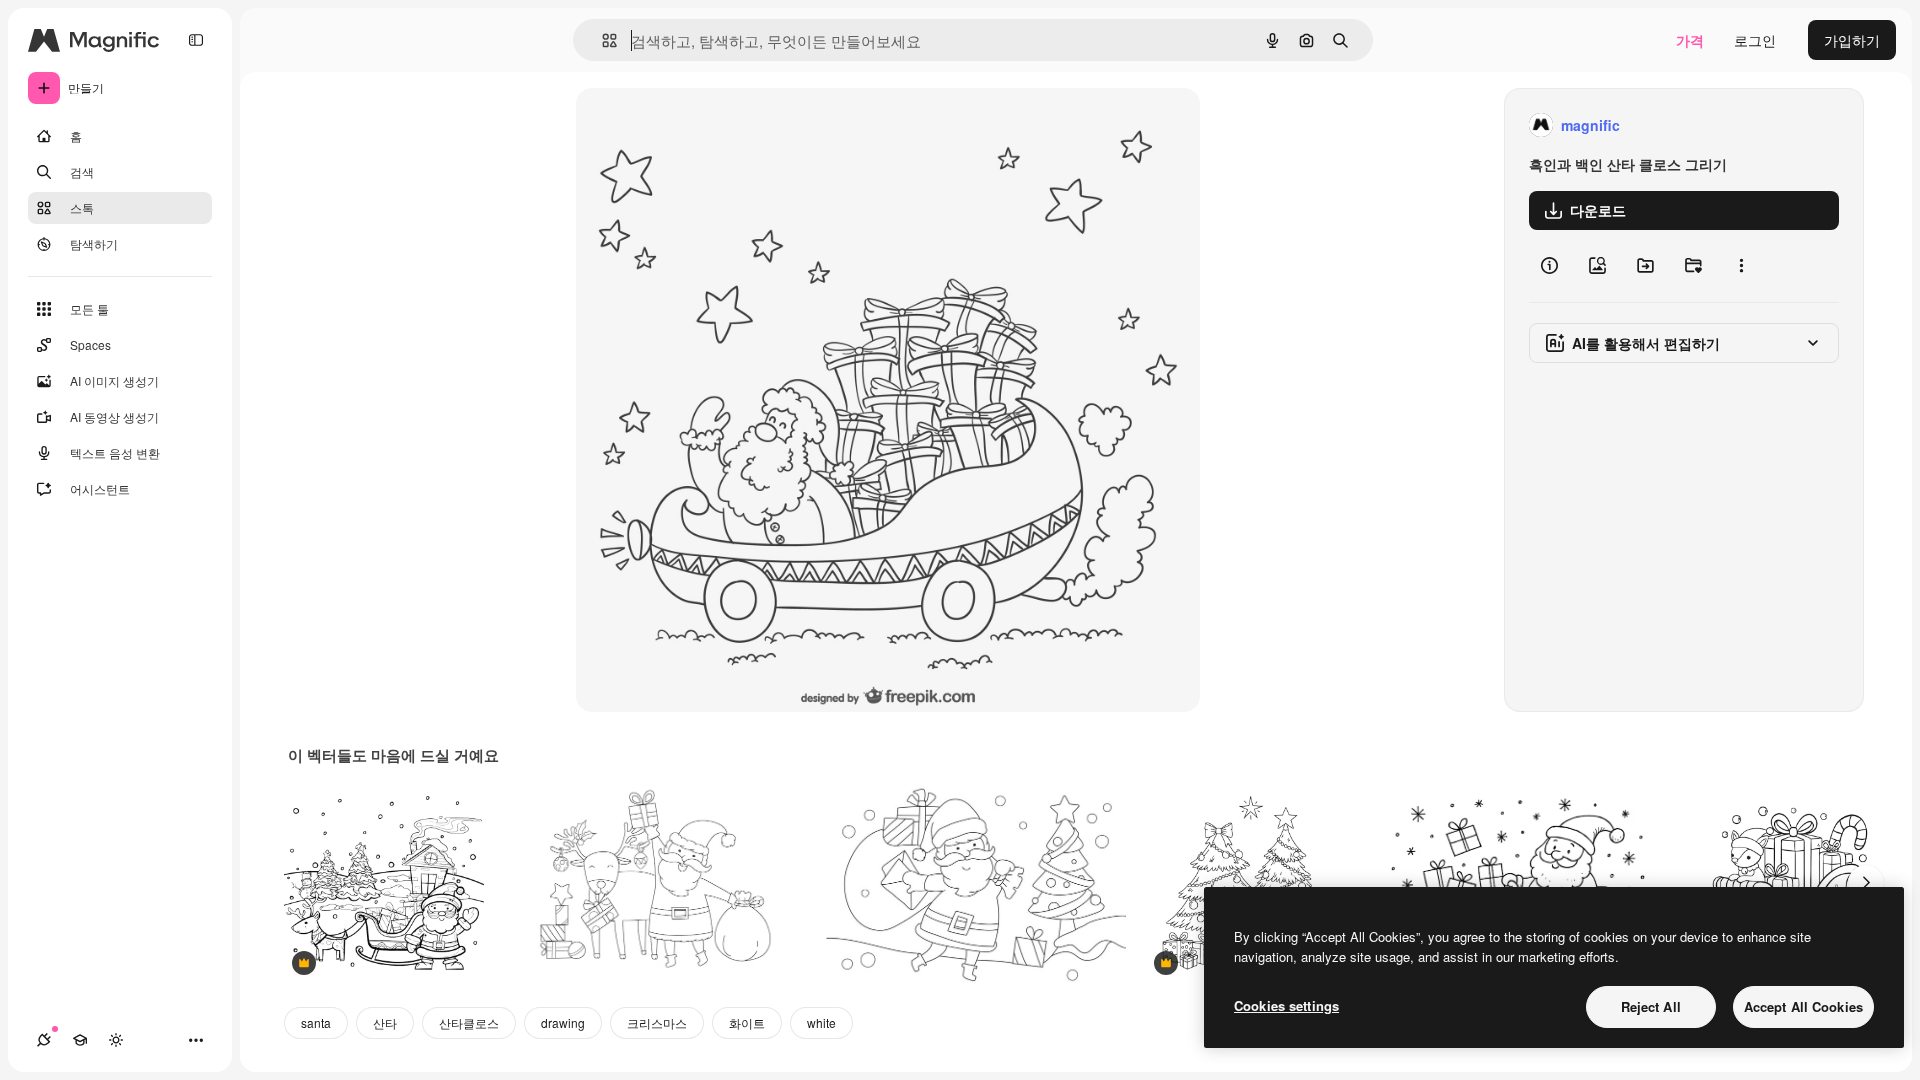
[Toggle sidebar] (196, 40)
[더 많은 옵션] (1741, 266)
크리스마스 (657, 1022)
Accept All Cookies (1803, 1006)
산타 (385, 1022)
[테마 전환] (116, 1040)
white (821, 1022)
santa (316, 1022)
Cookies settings (1286, 1005)
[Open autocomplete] (601, 40)
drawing (563, 1022)
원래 (691, 125)
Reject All (1651, 1006)
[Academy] (80, 1040)
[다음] (1866, 883)
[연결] (44, 1040)
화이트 (747, 1022)
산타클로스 (469, 1022)
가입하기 (1852, 40)
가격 (1690, 40)
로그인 (1755, 40)
